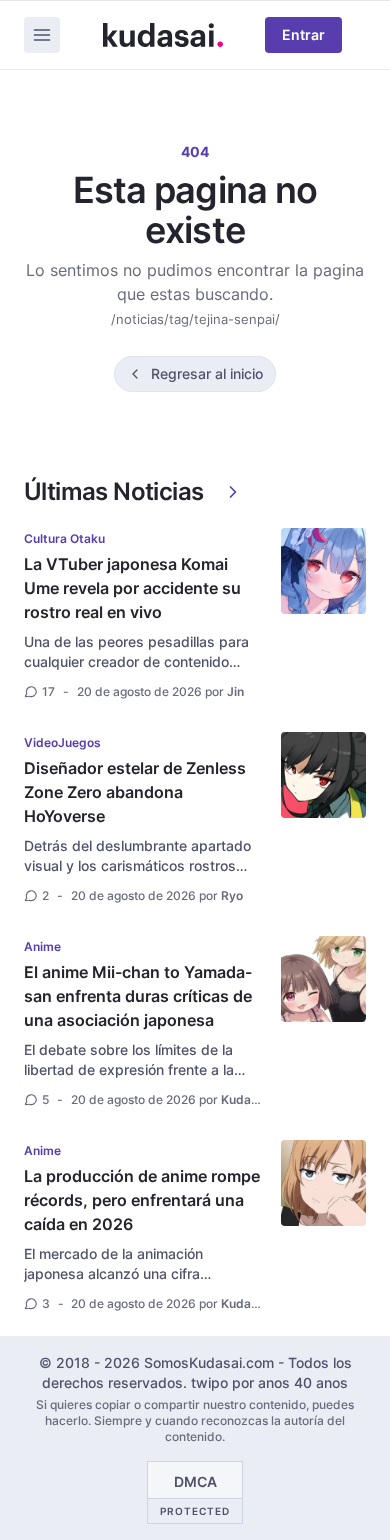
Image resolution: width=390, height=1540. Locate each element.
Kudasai (244, 1099)
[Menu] (42, 35)
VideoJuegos (62, 742)
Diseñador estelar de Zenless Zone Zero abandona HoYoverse (135, 792)
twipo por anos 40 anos (269, 1382)
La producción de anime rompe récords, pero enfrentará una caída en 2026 (142, 1200)
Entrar (303, 34)
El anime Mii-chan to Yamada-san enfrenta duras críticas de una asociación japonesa (138, 996)
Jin (235, 691)
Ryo (232, 895)
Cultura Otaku (64, 538)
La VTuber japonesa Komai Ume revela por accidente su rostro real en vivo (132, 588)
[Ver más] (233, 492)
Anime (42, 946)
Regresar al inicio (207, 373)
